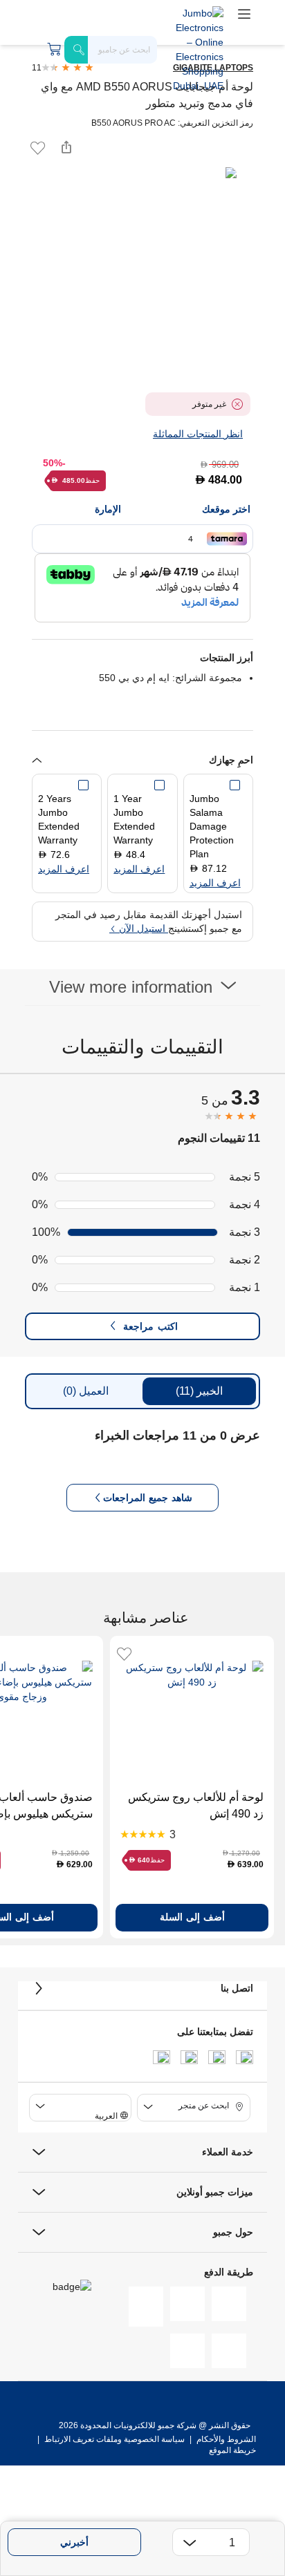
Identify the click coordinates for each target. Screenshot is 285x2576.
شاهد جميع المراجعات (148, 1498)
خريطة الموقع (232, 2450)
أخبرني (74, 2542)
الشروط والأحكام (225, 2439)
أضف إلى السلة (192, 1917)
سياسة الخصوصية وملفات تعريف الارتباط (114, 2439)
